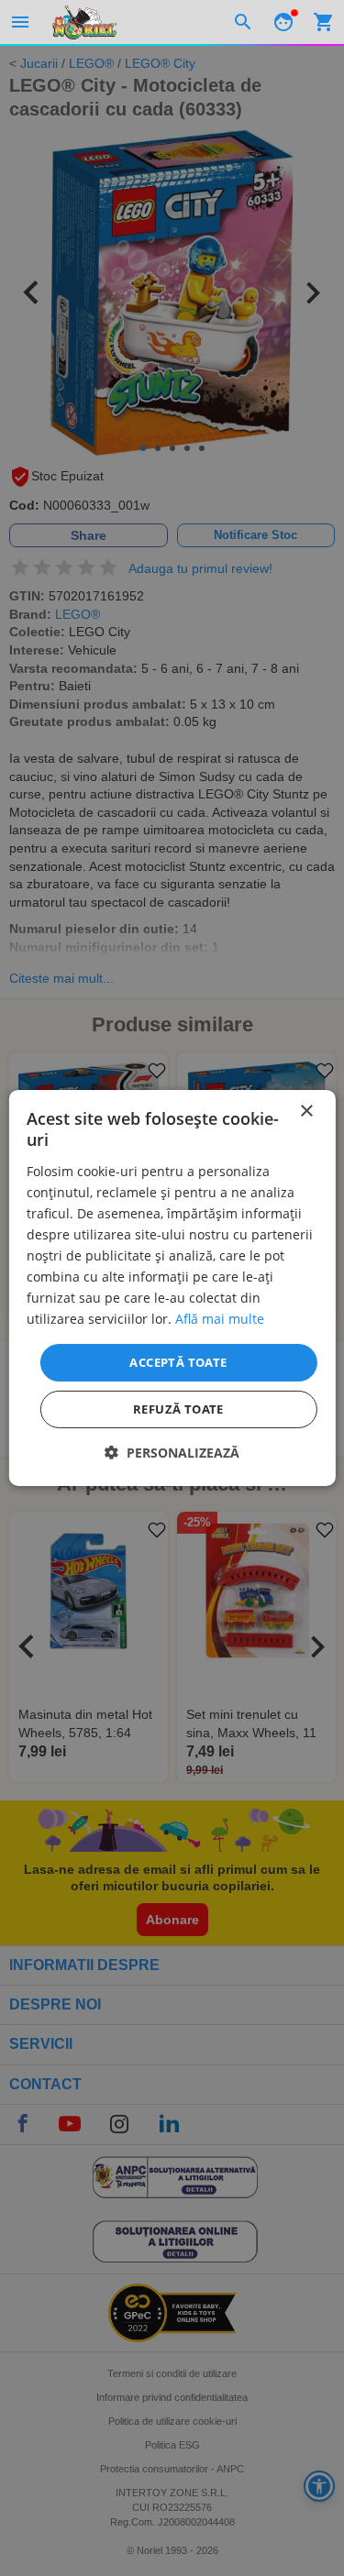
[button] (172, 1453)
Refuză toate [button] (178, 1409)
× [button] (306, 1112)
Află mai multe (220, 1319)
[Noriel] (84, 22)
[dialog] (172, 1288)
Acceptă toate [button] (178, 1361)
